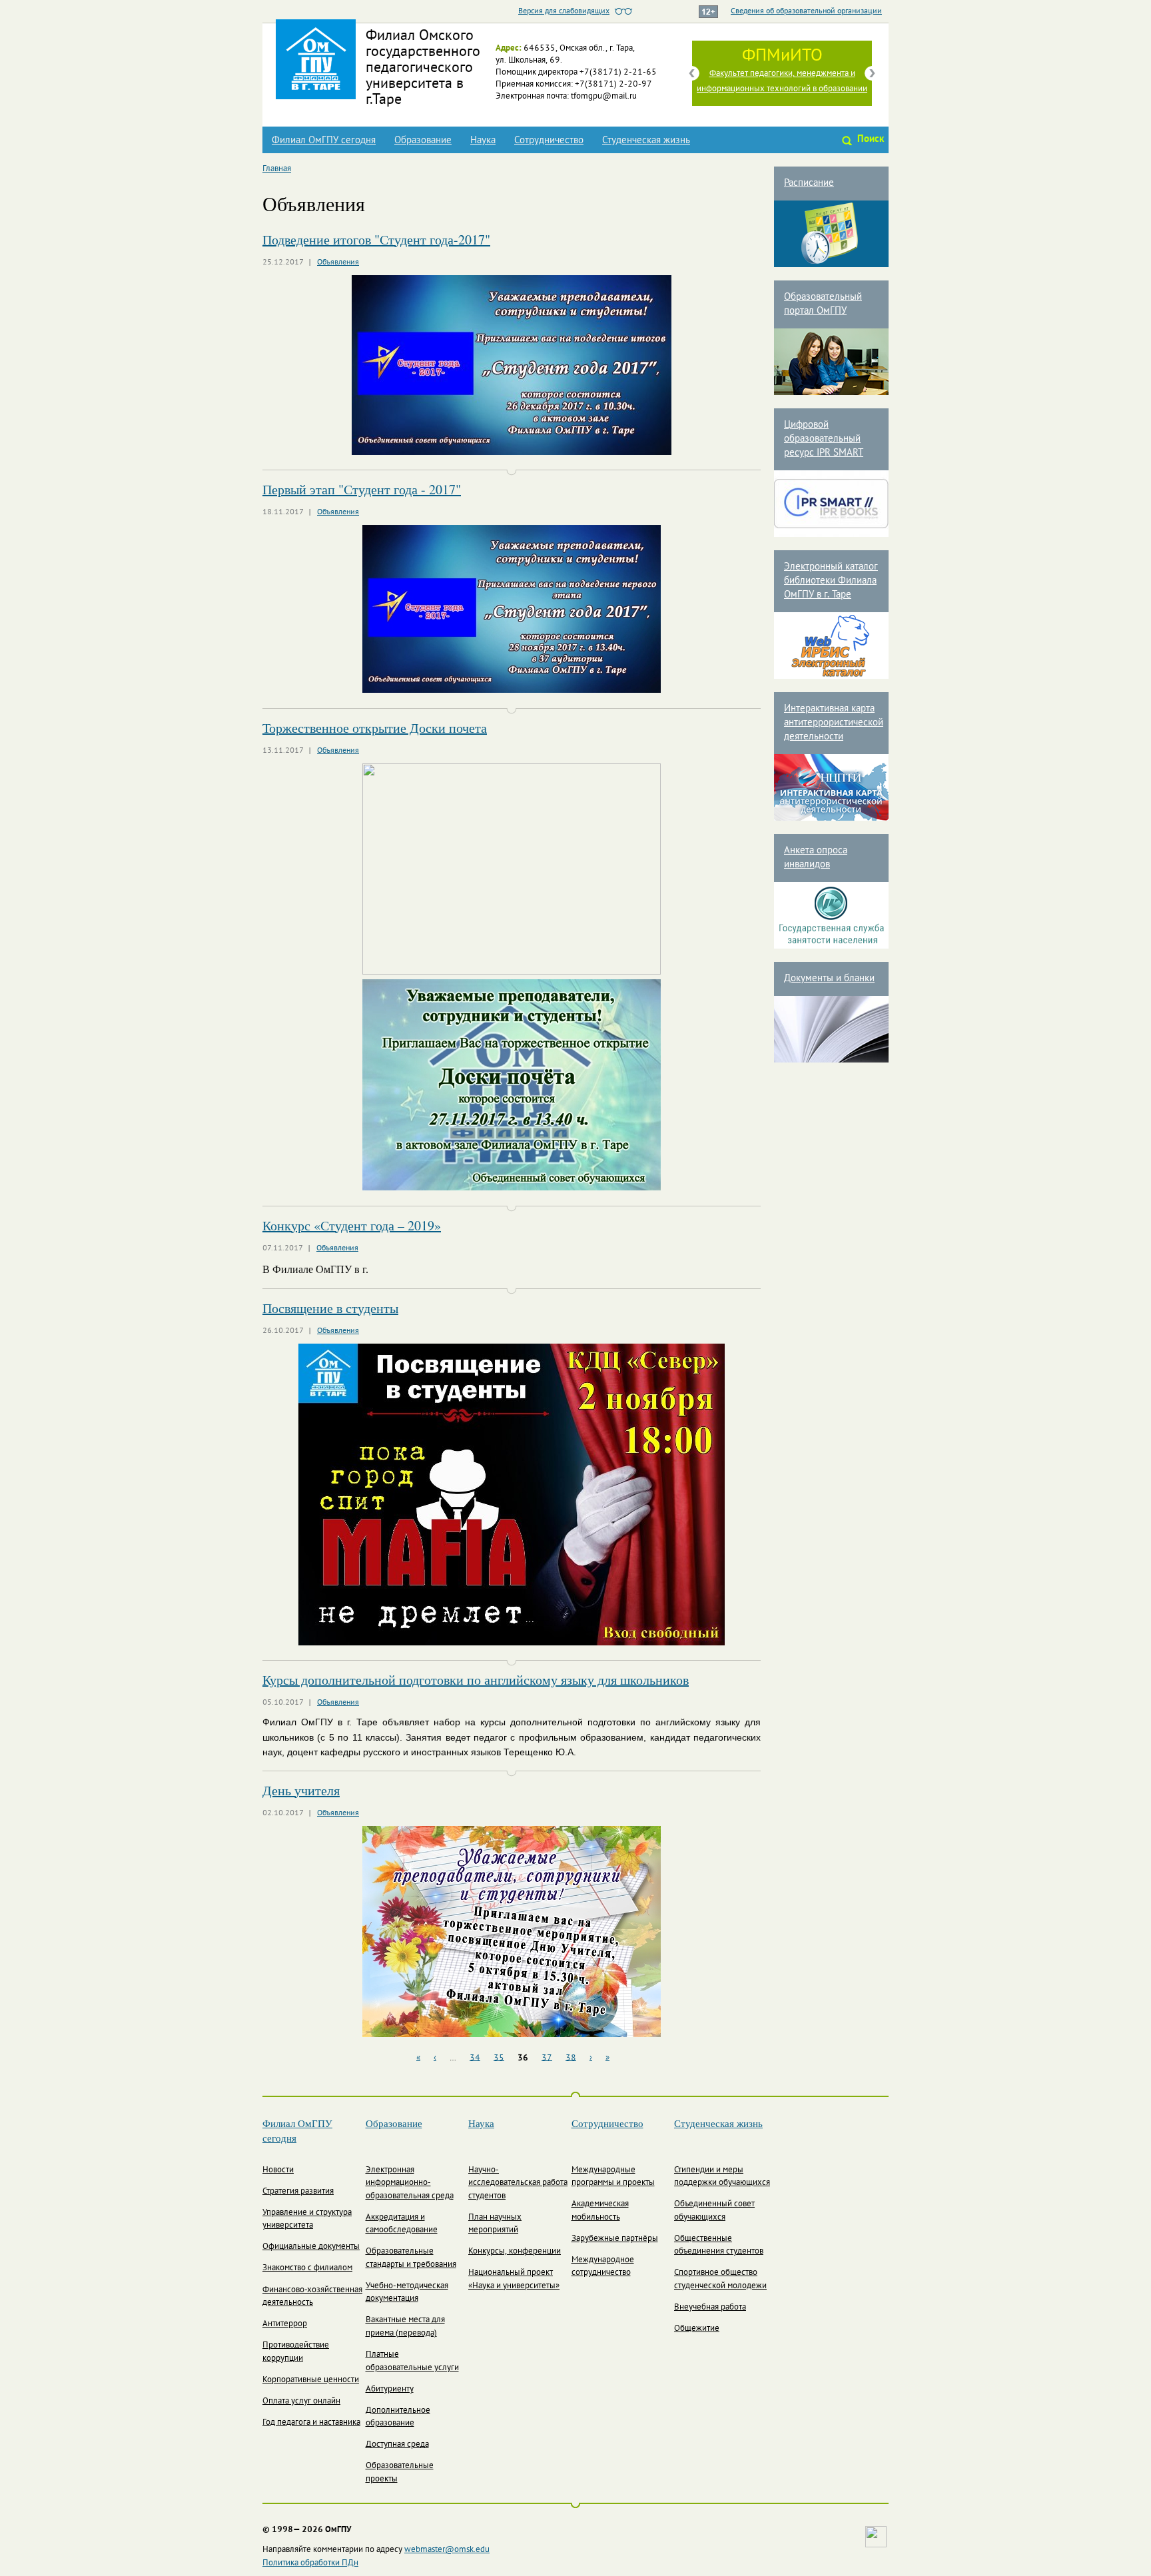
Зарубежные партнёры (615, 2239)
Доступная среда (397, 2445)
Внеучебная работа (710, 2308)
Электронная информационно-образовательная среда (410, 2183)
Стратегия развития (298, 2192)
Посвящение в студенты (330, 1308)
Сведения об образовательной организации (806, 11)
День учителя (301, 1790)
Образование (423, 141)
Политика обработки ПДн (310, 2563)
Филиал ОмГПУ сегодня (324, 141)
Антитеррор (285, 2324)
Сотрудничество (549, 141)
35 (499, 2058)
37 (547, 2058)
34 (475, 2058)
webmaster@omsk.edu (447, 2550)
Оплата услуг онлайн (301, 2401)
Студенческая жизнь (646, 141)
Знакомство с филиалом (307, 2268)
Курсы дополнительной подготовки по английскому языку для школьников (476, 1680)
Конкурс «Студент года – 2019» (352, 1225)
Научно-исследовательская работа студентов (518, 2183)
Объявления (338, 262)
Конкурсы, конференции (515, 2252)
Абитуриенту (390, 2389)
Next (872, 73)
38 (571, 2058)
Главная (277, 169)
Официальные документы (311, 2247)
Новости (278, 2170)
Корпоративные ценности (311, 2380)
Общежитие (697, 2329)
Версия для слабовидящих (564, 11)
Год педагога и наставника (311, 2423)
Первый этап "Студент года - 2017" (362, 489)
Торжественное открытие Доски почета (375, 728)
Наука (483, 141)
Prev (692, 73)
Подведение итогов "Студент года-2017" (376, 239)
